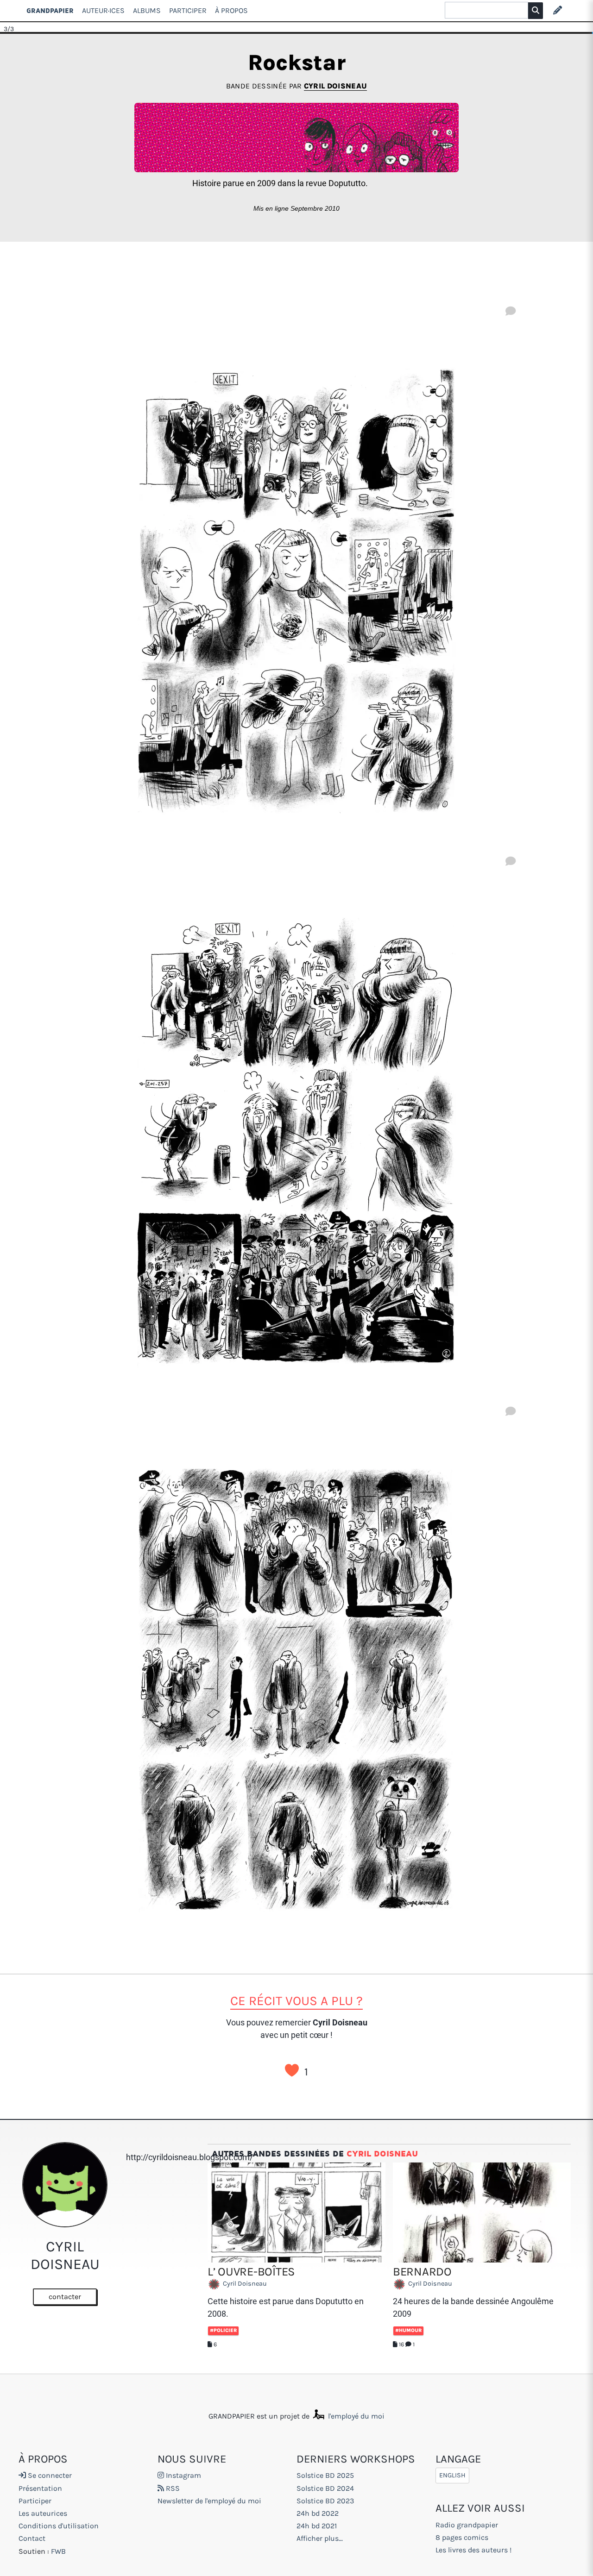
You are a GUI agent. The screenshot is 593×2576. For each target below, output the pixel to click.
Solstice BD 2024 (325, 2488)
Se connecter (49, 2475)
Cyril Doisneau (335, 86)
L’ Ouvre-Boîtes (251, 2272)
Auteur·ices (103, 10)
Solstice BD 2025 (325, 2475)
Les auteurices (43, 2513)
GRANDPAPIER (50, 10)
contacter (65, 2297)
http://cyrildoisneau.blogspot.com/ (189, 2157)
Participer (188, 10)
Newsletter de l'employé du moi (209, 2501)
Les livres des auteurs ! (473, 2550)
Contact (32, 2538)
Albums (147, 10)
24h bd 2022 (318, 2513)
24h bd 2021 (317, 2526)
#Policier (223, 2330)
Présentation (40, 2488)
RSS (172, 2488)
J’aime (292, 2070)
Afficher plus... (320, 2538)
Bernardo (422, 2272)
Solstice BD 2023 (325, 2501)
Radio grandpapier (467, 2525)
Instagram (183, 2475)
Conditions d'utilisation (59, 2526)
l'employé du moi (355, 2416)
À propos (231, 10)
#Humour (408, 2330)
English (452, 2475)
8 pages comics (462, 2537)
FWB (58, 2551)
